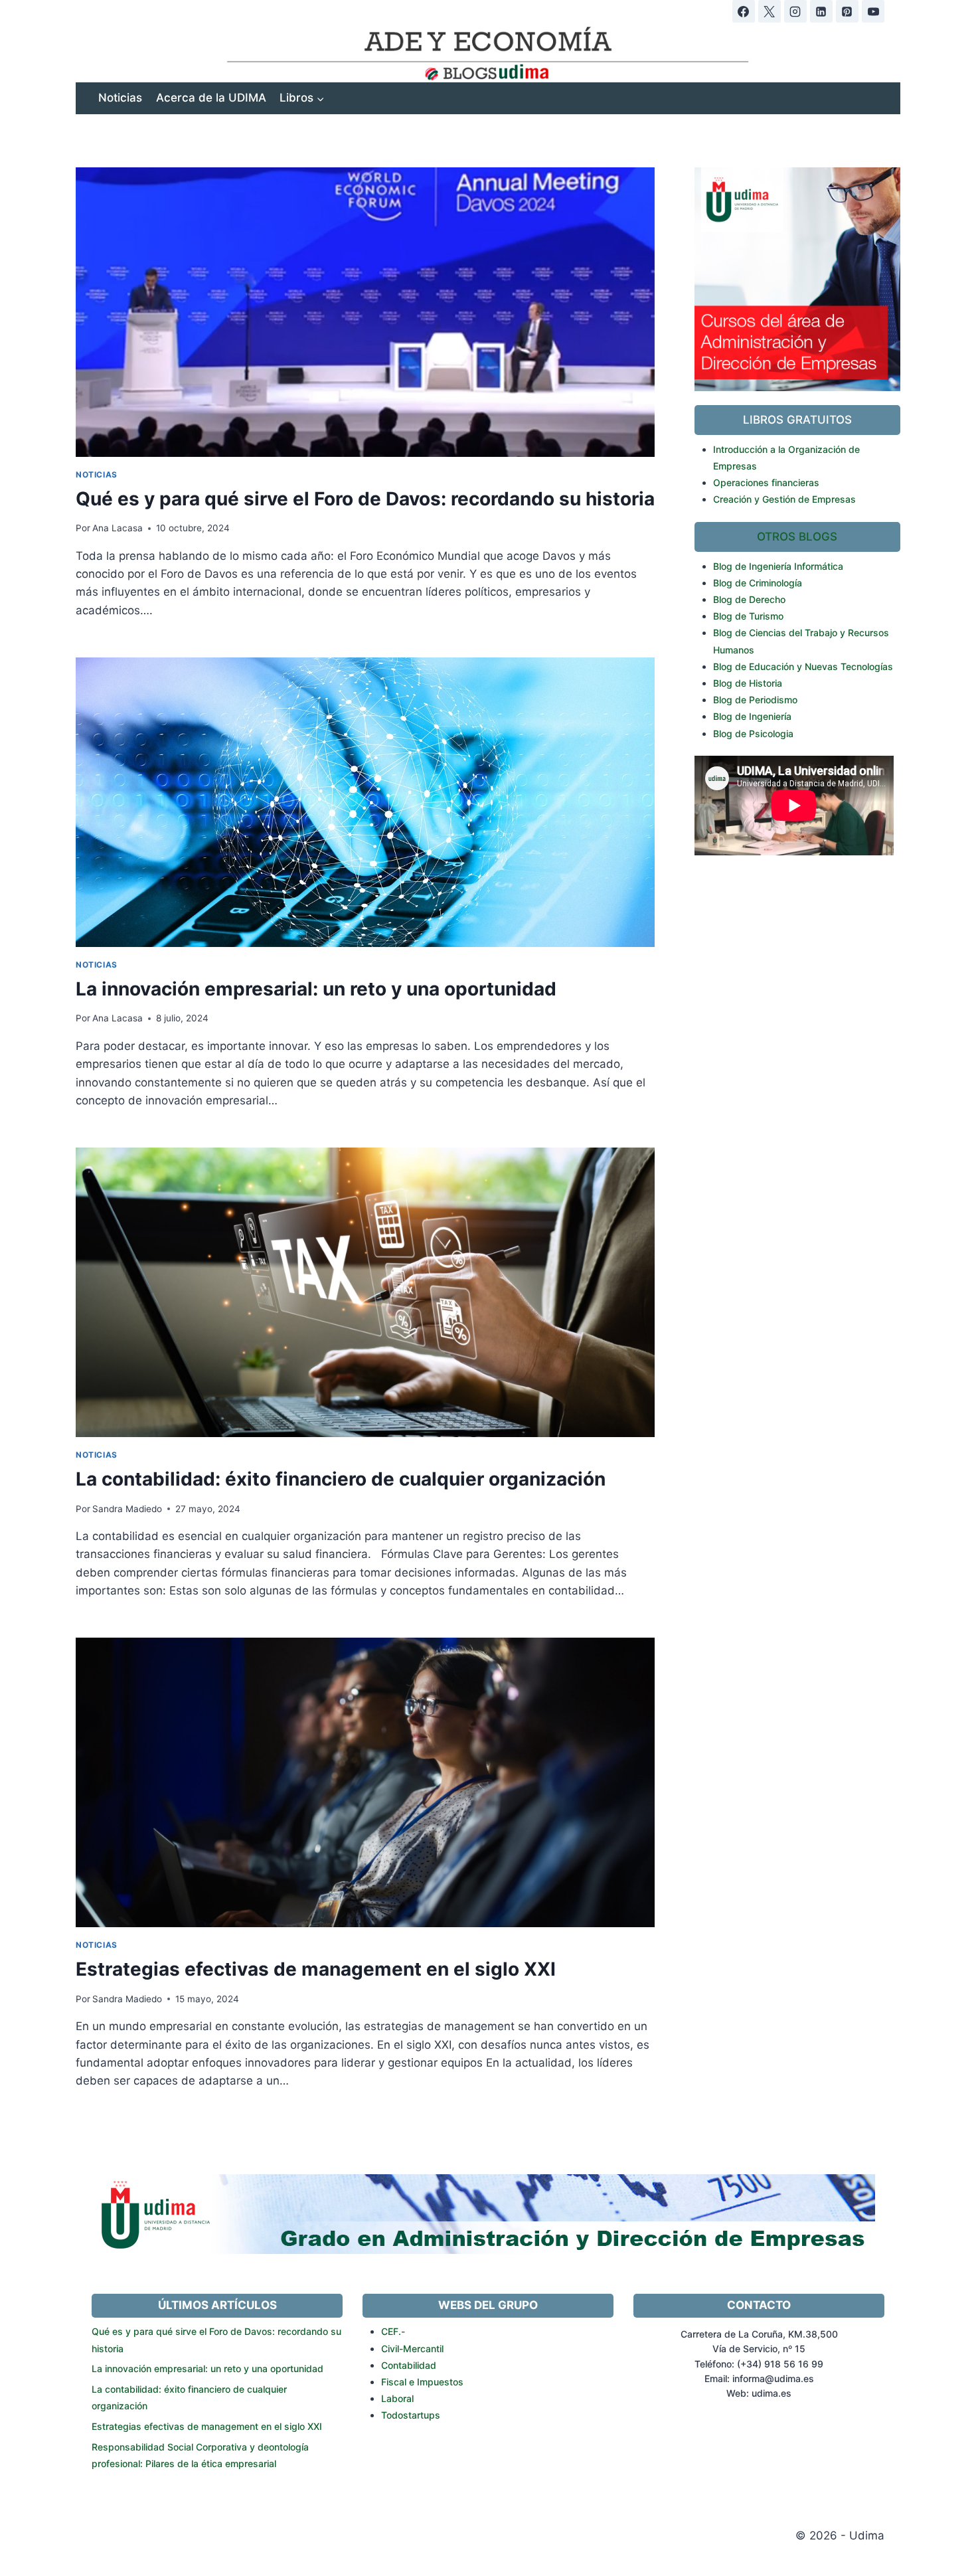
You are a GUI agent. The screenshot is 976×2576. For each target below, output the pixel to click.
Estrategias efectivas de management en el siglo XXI (316, 1969)
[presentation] (365, 312)
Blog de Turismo (748, 616)
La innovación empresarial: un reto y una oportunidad (316, 989)
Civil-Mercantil (412, 2349)
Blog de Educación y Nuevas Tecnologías (803, 666)
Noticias (120, 98)
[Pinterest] (847, 11)
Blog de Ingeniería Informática (778, 566)
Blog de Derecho (749, 599)
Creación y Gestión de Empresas (784, 499)
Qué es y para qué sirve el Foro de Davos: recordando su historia (365, 499)
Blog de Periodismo (755, 700)
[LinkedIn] (821, 11)
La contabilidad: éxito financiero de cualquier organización (341, 1479)
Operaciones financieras (766, 482)
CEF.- (393, 2331)
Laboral (397, 2398)
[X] (770, 11)
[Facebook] (744, 11)
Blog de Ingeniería (752, 716)
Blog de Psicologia (753, 733)
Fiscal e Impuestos (422, 2382)
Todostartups (411, 2415)
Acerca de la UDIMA (211, 98)
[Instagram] (795, 11)
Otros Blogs (797, 537)
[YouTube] (873, 11)
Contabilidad (409, 2365)
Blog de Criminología (758, 583)
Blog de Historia (748, 683)
